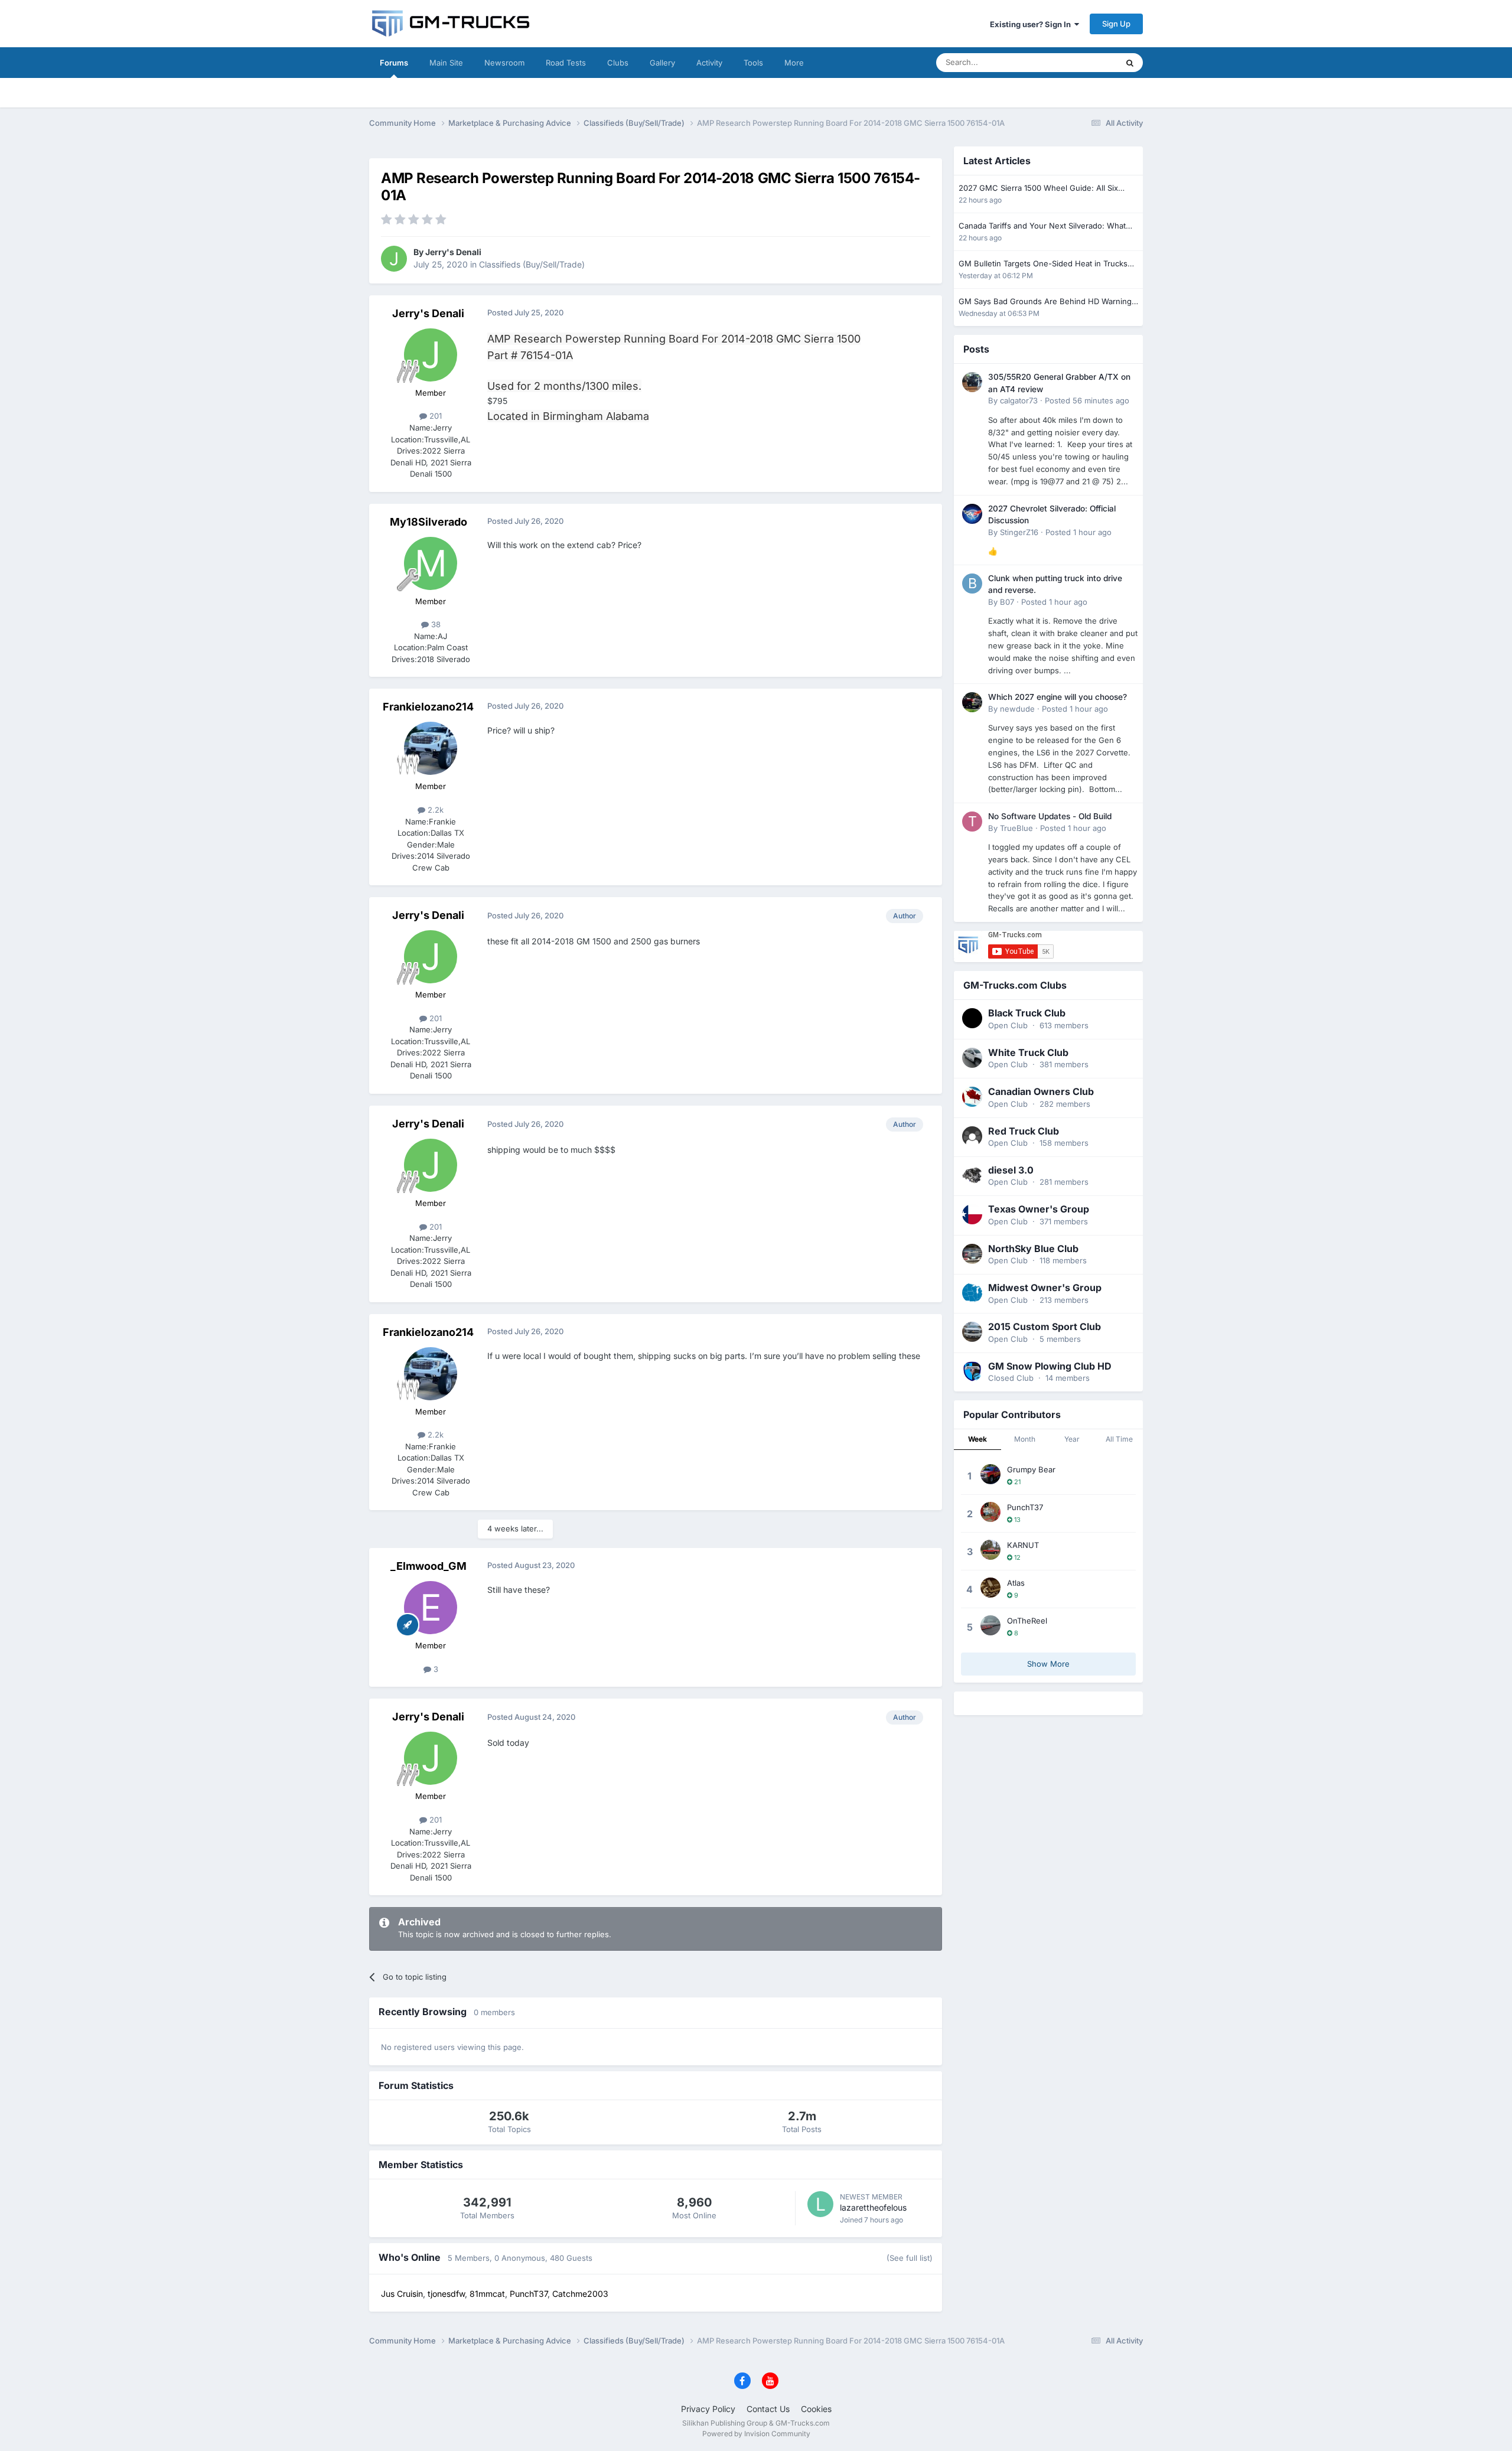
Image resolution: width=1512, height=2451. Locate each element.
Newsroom (504, 63)
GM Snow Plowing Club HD (1050, 1366)
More (794, 63)
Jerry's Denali (453, 252)
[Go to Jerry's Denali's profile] (394, 259)
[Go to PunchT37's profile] (990, 1512)
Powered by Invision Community (756, 2434)
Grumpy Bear (1031, 1469)
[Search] (1130, 63)
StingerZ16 (1019, 532)
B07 (1007, 602)
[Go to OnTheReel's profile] (990, 1625)
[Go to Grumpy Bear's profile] (990, 1474)
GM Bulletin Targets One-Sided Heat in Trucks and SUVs (1043, 264)
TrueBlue (1016, 828)
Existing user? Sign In (1032, 24)
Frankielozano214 (428, 707)
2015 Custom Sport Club (1045, 1326)
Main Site (446, 63)
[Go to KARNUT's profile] (990, 1550)
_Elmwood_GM (428, 1566)
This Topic (1084, 62)
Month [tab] (1025, 1439)
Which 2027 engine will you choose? (1058, 697)
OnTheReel (1027, 1621)
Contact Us (768, 2409)
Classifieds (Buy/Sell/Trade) (532, 264)
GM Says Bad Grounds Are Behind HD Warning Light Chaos (1045, 302)
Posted (1087, 400)
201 (434, 416)
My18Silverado (428, 522)
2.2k (434, 810)
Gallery (662, 63)
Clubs (618, 63)
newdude (1017, 709)
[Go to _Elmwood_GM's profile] (431, 1608)
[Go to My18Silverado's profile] (431, 563)
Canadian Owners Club (1041, 1091)
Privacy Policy (708, 2409)
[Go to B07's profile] (972, 584)
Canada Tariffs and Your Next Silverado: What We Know (1042, 226)
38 (435, 624)
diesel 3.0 (1011, 1170)
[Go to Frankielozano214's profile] (431, 748)
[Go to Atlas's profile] (990, 1588)
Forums (394, 63)
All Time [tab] (1119, 1439)
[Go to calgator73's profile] (972, 382)
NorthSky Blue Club (1033, 1249)
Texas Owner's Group (1039, 1209)
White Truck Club (1028, 1052)
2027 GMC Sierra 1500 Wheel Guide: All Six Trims (1038, 189)
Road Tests (566, 63)
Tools (753, 63)
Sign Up (1116, 24)
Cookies (816, 2409)
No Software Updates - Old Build (1050, 816)
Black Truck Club (1027, 1013)
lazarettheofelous (873, 2207)
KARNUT (1023, 1545)
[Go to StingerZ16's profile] (972, 514)
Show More (1048, 1664)
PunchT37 (1025, 1507)
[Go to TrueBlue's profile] (972, 822)
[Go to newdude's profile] (972, 702)
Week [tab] (977, 1439)
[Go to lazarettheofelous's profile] (820, 2204)
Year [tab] (1072, 1439)
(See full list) (910, 2258)
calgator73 (1019, 400)
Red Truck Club (1024, 1131)
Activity (709, 63)
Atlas (1016, 1583)
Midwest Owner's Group (1045, 1288)
